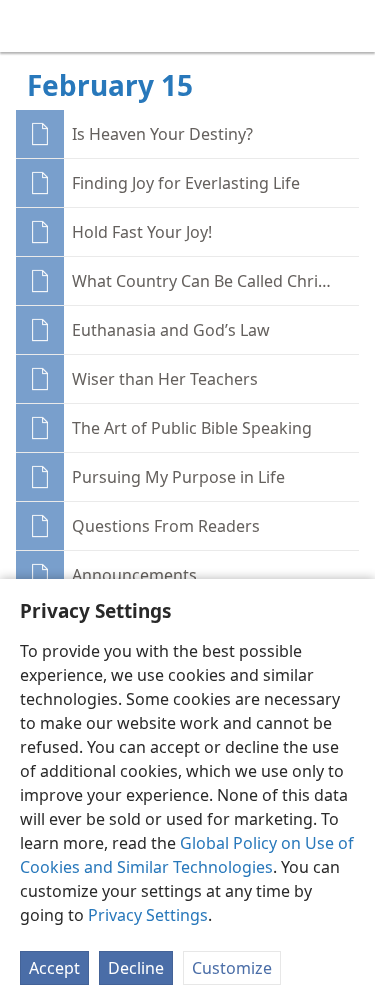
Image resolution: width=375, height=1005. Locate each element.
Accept (54, 968)
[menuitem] (30, 26)
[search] (350, 26)
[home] (30, 26)
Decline (136, 968)
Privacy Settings (148, 915)
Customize (232, 968)
